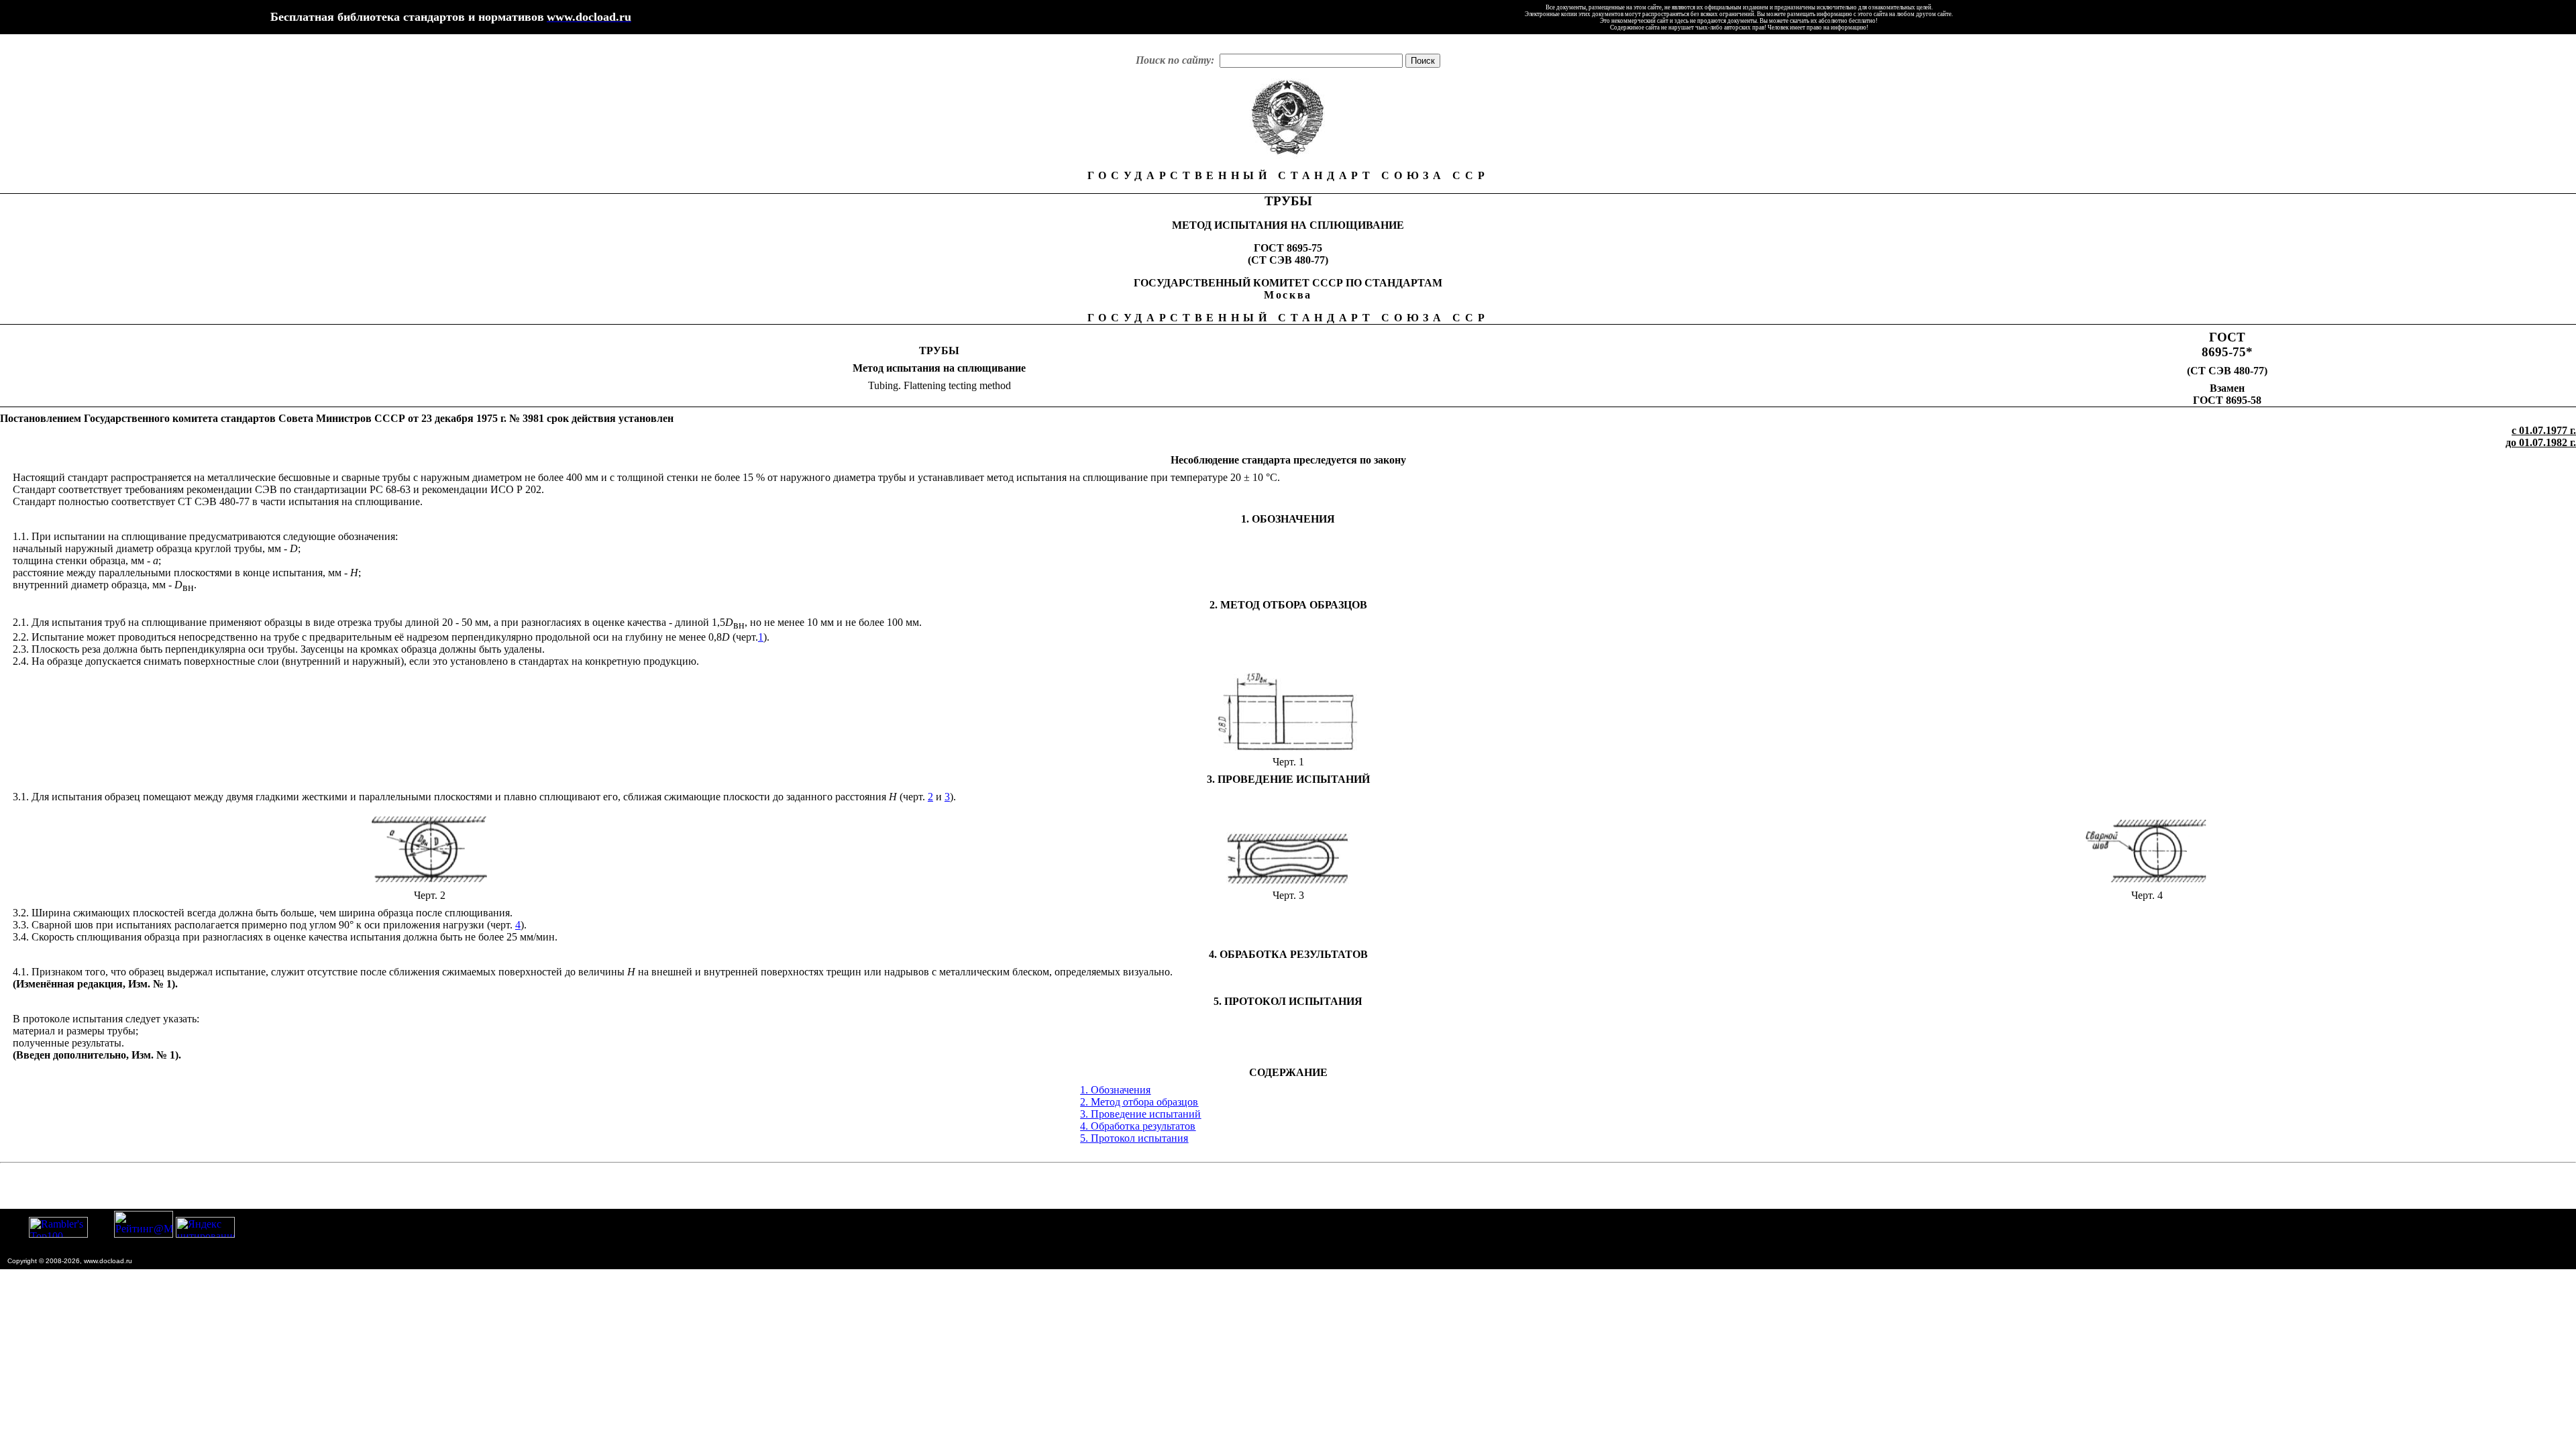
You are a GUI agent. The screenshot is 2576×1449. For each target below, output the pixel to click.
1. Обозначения (1115, 1090)
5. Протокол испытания (1134, 1138)
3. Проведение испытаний (1140, 1114)
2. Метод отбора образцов (1139, 1102)
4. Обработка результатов (1138, 1126)
